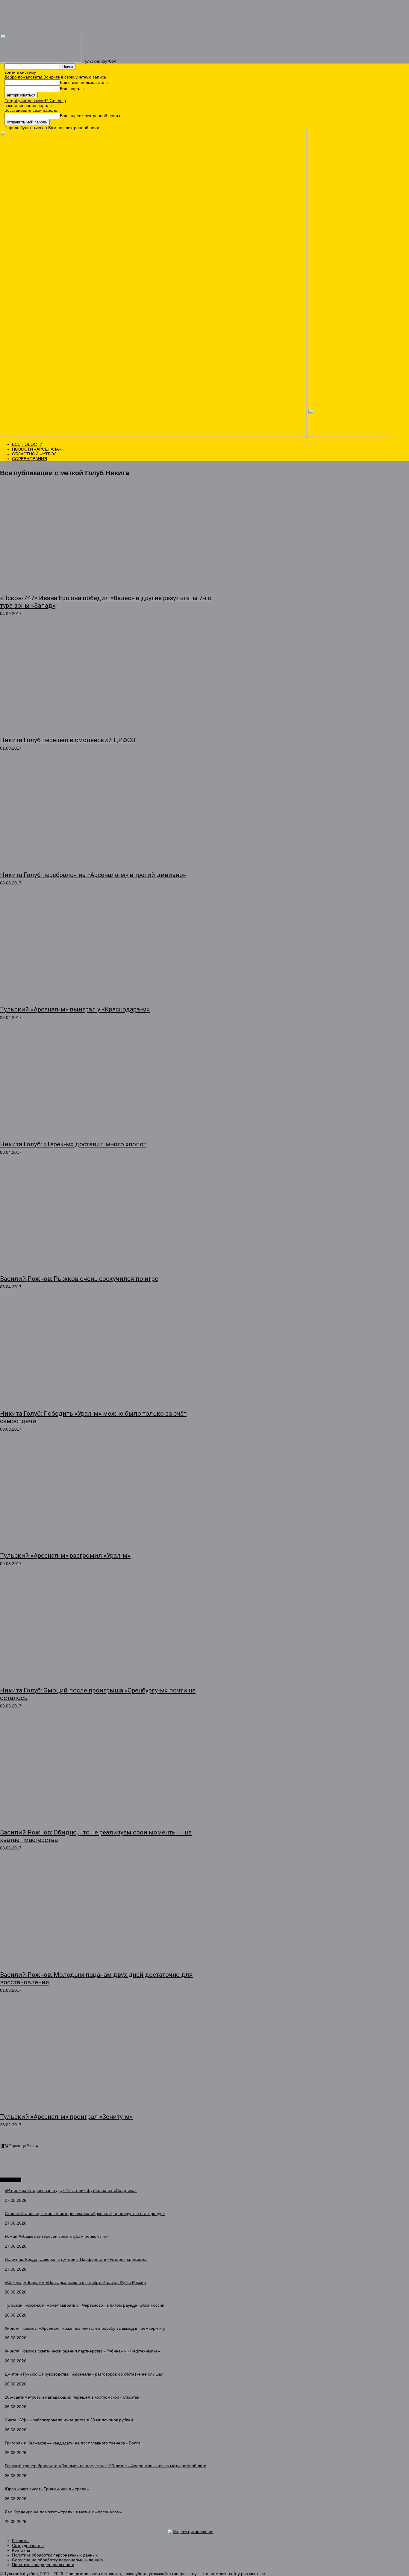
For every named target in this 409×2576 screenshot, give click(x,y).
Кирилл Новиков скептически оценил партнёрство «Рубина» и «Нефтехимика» (82, 2351)
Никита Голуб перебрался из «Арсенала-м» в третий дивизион (93, 875)
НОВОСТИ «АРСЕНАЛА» (37, 449)
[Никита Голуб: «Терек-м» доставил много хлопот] (106, 1084)
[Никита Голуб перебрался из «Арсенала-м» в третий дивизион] (106, 814)
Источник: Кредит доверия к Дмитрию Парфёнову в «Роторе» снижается (76, 2259)
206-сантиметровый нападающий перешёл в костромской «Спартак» (73, 2397)
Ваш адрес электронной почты (90, 116)
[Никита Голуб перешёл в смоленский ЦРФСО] (106, 680)
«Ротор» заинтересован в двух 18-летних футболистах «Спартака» (71, 2190)
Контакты (21, 2550)
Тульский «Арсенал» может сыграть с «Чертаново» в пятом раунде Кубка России (85, 2305)
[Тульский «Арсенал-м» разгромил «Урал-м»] (106, 1495)
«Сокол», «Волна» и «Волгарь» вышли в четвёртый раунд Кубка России (75, 2282)
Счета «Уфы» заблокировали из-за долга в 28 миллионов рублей (69, 2420)
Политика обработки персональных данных (55, 2555)
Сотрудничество (28, 2545)
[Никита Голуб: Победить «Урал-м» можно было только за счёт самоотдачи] (106, 1353)
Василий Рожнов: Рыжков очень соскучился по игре (79, 1279)
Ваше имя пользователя (84, 82)
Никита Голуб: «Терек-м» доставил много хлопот (73, 1144)
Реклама (20, 2541)
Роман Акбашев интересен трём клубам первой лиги (57, 2236)
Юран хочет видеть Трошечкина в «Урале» (47, 2489)
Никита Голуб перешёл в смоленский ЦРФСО (68, 740)
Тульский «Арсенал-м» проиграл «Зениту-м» (66, 2117)
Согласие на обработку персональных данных (58, 2560)
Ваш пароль (72, 89)
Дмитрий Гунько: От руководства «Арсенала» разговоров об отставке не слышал (84, 2374)
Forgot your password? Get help (35, 101)
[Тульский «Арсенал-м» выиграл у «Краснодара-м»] (106, 949)
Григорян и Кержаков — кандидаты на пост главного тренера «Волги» (74, 2443)
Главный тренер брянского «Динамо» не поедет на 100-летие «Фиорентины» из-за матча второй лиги (106, 2466)
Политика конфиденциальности (43, 2565)
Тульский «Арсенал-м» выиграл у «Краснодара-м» (75, 1009)
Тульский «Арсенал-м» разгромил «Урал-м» (65, 1556)
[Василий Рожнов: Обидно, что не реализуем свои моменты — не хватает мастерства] (106, 1772)
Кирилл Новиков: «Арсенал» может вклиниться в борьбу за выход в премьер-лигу (85, 2328)
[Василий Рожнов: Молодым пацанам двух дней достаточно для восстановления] (106, 1914)
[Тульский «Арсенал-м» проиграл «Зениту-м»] (106, 2056)
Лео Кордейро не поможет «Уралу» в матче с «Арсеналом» (63, 2512)
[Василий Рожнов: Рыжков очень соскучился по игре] (106, 1218)
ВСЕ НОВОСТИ (27, 444)
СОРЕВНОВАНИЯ (29, 459)
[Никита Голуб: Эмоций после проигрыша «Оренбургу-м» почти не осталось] (106, 1630)
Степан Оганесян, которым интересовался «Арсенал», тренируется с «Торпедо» (85, 2213)
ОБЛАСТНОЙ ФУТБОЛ (34, 454)
